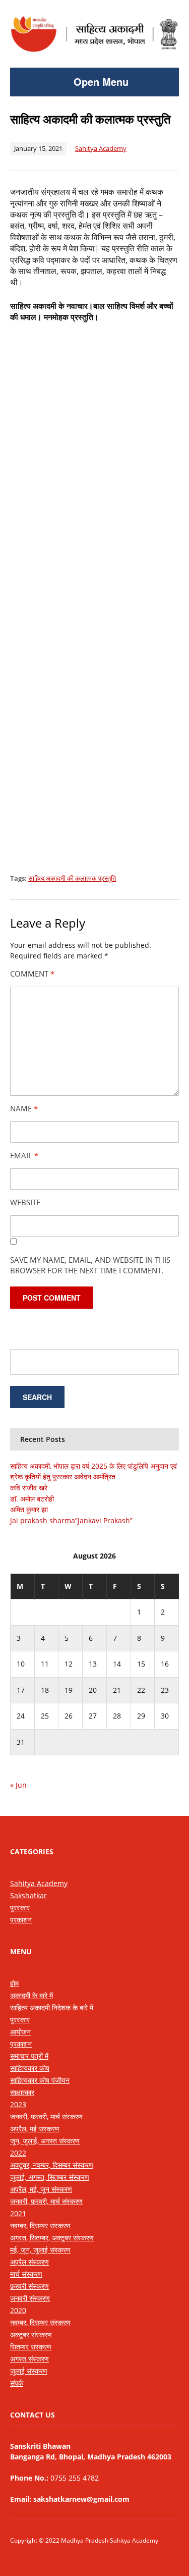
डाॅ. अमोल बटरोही (32, 1499)
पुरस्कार (20, 1908)
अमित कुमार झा (29, 1509)
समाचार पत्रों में (29, 2056)
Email (24, 1155)
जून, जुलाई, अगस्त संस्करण (45, 2141)
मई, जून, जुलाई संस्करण (40, 2250)
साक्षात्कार (22, 2092)
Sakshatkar (28, 1895)
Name (24, 1108)
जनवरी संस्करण (30, 2298)
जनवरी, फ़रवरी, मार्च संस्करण (46, 2116)
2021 (18, 2213)
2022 (18, 2153)
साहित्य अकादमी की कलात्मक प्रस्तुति (72, 878)
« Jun (18, 1785)
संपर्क (17, 2383)
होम (14, 1983)
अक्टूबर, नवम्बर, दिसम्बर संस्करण (52, 2165)
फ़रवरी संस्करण (29, 2286)
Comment (32, 974)
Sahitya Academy (101, 148)
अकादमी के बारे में (31, 1995)
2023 (18, 2104)
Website (25, 1202)
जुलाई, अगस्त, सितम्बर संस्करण (50, 2177)
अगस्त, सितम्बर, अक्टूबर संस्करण (52, 2238)
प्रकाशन (21, 1920)
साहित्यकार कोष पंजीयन (40, 2080)
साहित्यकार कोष (30, 2068)
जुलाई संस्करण (29, 2371)
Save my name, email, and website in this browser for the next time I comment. (90, 1265)
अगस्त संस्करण (29, 2359)
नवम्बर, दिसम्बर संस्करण (40, 2225)
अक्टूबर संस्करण (31, 2334)
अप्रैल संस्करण (29, 2262)
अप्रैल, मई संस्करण (35, 2129)
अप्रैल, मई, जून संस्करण (41, 2189)
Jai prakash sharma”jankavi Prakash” (71, 1520)
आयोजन (20, 2032)
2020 (18, 2310)
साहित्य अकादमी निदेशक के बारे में (52, 2007)
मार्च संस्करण (26, 2274)
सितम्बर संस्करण (31, 2347)
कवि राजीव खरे (29, 1488)
